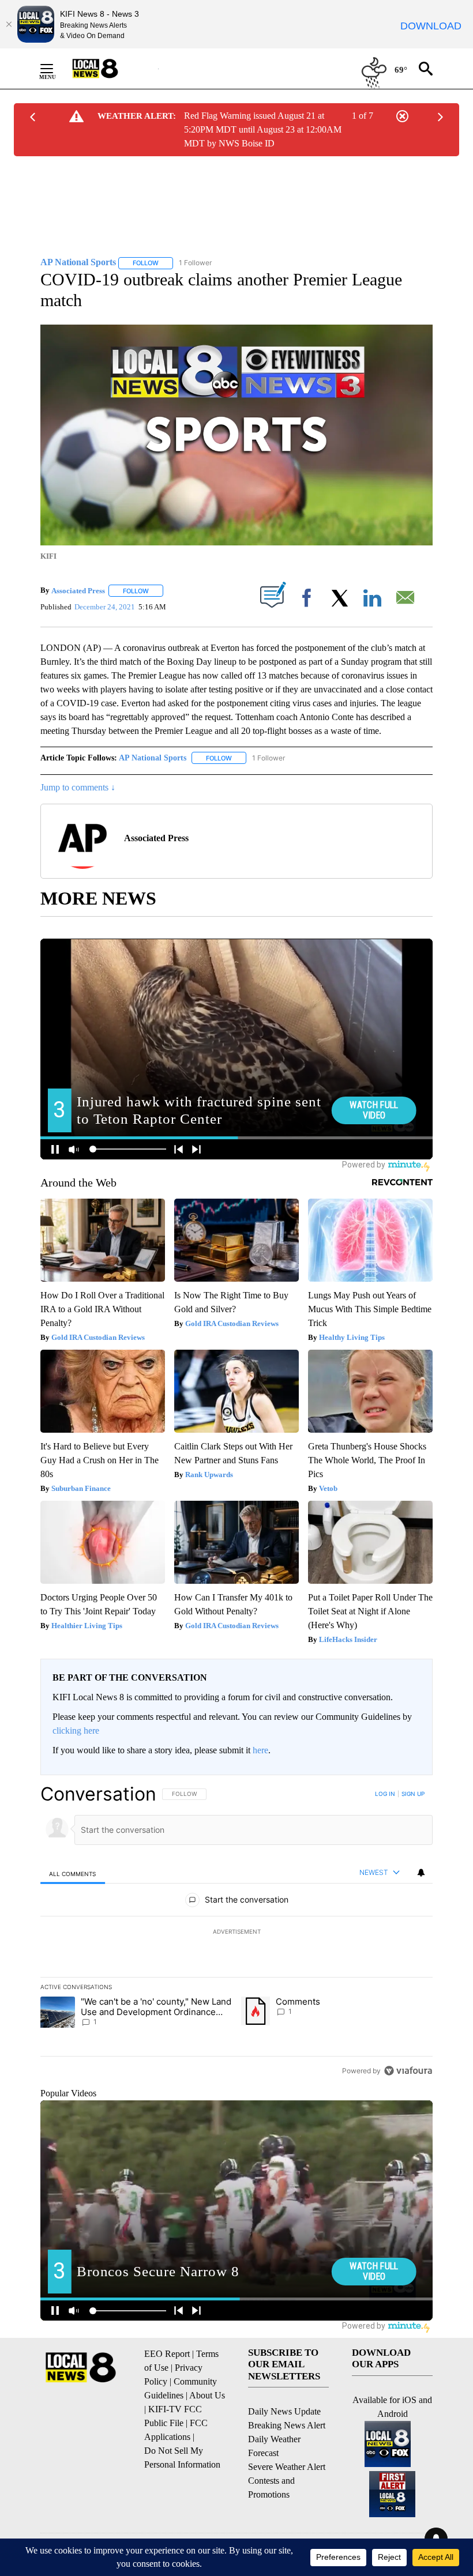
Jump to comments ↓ (78, 787)
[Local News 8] (110, 69)
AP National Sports (153, 758)
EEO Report (167, 2354)
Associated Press (78, 591)
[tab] (73, 1873)
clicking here (76, 1730)
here (260, 1750)
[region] (236, 1932)
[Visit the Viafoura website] (408, 2071)
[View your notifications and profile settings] (421, 1873)
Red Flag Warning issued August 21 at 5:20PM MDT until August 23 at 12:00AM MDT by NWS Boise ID (263, 129)
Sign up (413, 1794)
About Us (207, 2395)
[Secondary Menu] (55, 69)
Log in (385, 1794)
